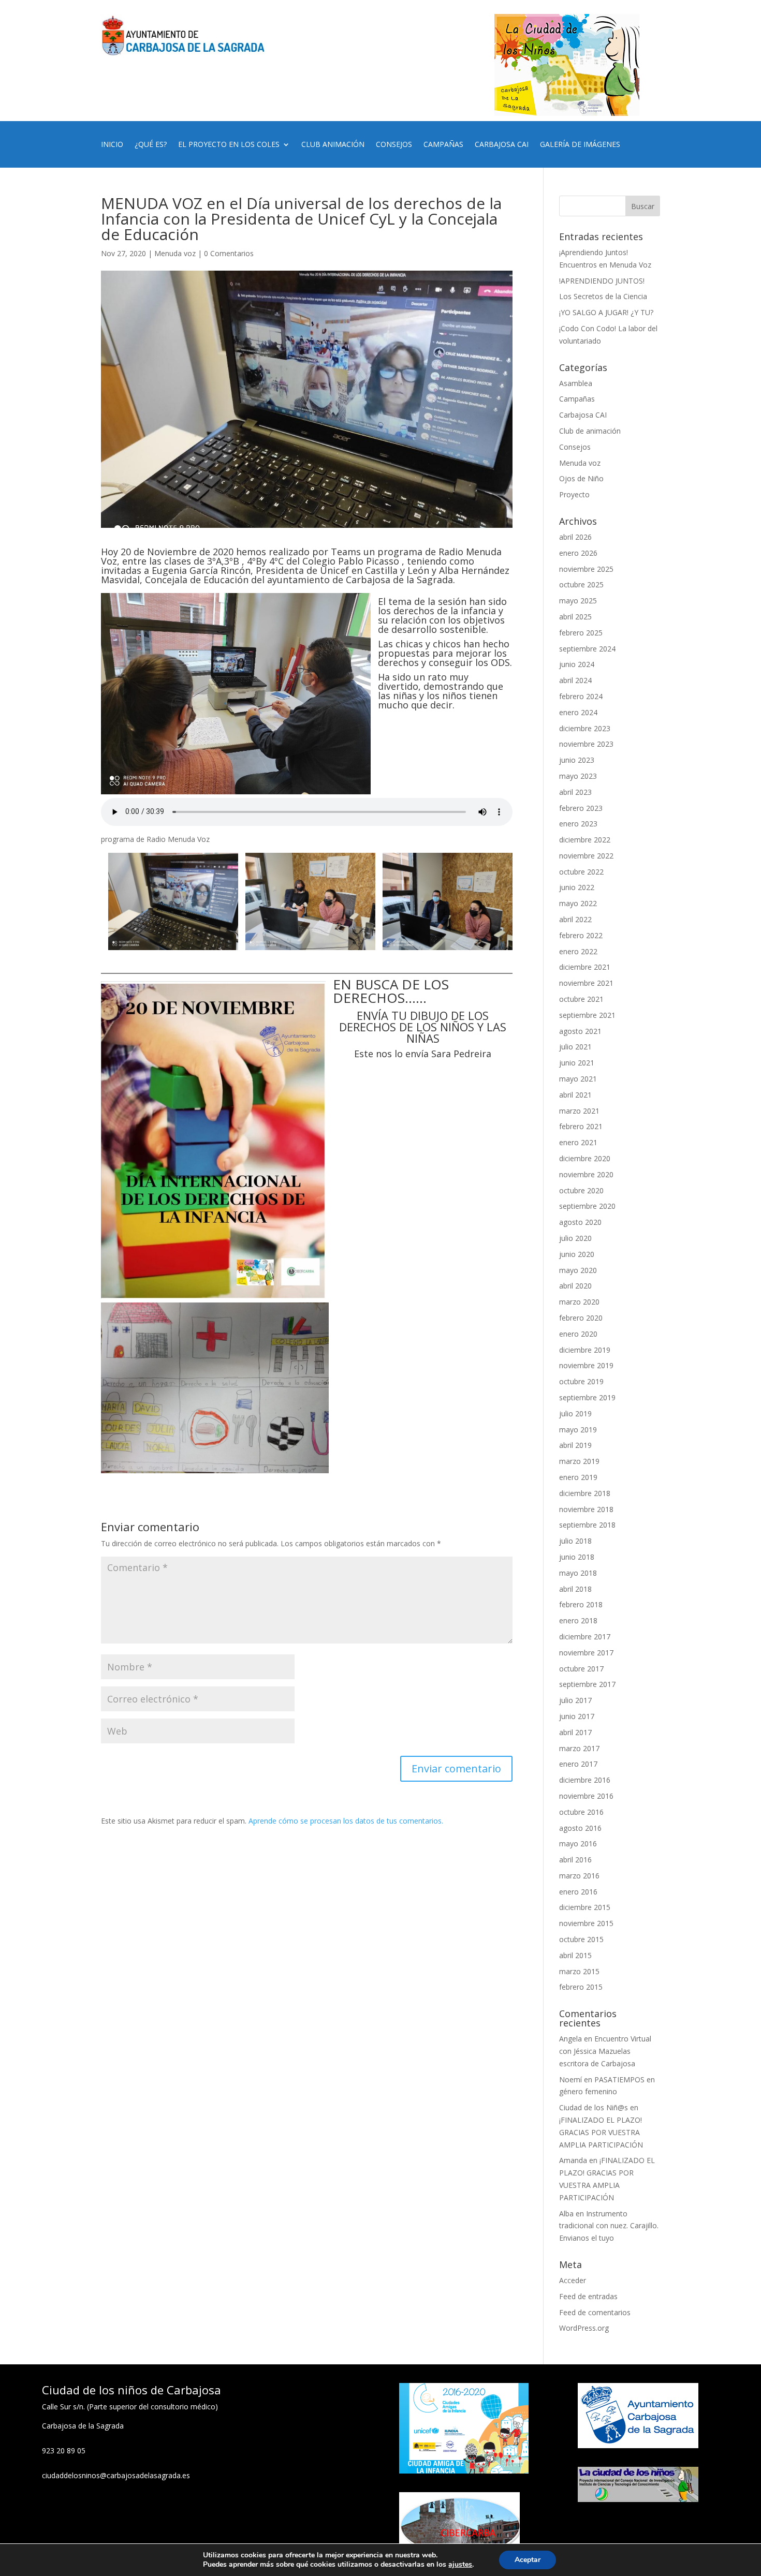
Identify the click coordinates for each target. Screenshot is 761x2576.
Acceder (573, 2280)
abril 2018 (575, 1589)
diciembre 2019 (585, 1350)
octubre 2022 (581, 872)
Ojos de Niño (581, 478)
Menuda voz (175, 253)
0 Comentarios (229, 253)
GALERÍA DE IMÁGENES (580, 145)
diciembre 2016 (585, 1780)
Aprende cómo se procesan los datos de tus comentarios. (346, 1821)
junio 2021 (577, 1063)
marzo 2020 (579, 1302)
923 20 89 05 (64, 2451)
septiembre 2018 (587, 1525)
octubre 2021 (581, 999)
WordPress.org (584, 2328)
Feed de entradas (588, 2296)
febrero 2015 (581, 1987)
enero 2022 (578, 951)
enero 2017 (578, 1764)
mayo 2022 (578, 903)
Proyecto (574, 494)
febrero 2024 (581, 696)
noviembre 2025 (586, 569)
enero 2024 (578, 712)
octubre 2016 (581, 1812)
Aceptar (528, 2560)
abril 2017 (575, 1732)
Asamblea (576, 383)
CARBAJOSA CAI (502, 145)
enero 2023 (578, 824)
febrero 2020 (581, 1318)
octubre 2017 (581, 1669)
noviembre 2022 (586, 856)
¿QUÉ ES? (151, 145)
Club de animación (590, 431)
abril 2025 (575, 617)
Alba (566, 2214)
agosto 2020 (580, 1222)
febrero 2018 (581, 1604)
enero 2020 (578, 1334)
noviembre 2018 (586, 1509)
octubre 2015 (581, 1939)
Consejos (575, 447)
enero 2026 (578, 553)
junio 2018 (577, 1557)
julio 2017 (575, 1700)
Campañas (577, 399)
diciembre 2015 (585, 1907)
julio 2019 (575, 1413)
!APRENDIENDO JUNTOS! (602, 281)
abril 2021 (575, 1095)
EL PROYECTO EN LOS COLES (229, 145)
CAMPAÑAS (443, 145)
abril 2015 (575, 1955)
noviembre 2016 (586, 1796)
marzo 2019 (579, 1461)
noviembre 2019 (586, 1365)
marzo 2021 (579, 1111)
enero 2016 (578, 1892)
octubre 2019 (581, 1381)
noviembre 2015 (586, 1923)
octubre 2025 (581, 584)
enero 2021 (578, 1142)
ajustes (460, 2565)
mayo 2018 (578, 1573)
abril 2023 (575, 792)
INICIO (112, 145)
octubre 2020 (581, 1190)
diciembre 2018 (585, 1493)
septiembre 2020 (587, 1206)
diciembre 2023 (585, 728)
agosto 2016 (580, 1828)
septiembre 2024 (587, 649)
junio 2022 (577, 887)
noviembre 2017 (586, 1653)
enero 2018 (578, 1620)
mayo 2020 (578, 1270)
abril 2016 (575, 1860)
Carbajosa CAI (583, 415)
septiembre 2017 (587, 1684)
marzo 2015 (579, 1971)
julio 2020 (575, 1238)
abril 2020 (575, 1286)
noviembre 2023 (586, 744)
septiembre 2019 (587, 1397)
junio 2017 (577, 1716)
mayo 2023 (578, 776)
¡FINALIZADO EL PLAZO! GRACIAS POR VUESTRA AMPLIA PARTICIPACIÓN (601, 2132)
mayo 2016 (578, 1844)
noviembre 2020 (586, 1174)
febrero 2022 (581, 935)
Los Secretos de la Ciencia (603, 296)
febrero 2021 (581, 1126)
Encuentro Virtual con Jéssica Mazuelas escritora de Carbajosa (605, 2051)
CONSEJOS (394, 145)
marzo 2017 (579, 1748)
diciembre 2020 (585, 1158)
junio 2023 (577, 760)
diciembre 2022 (585, 840)
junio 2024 (577, 664)
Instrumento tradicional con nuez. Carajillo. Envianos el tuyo (609, 2226)
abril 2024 (575, 680)
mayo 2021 (578, 1079)
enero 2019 (578, 1477)
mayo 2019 (578, 1430)
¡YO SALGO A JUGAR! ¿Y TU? (606, 312)
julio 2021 (575, 1047)
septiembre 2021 (587, 1015)
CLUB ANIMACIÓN (333, 145)
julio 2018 (575, 1541)
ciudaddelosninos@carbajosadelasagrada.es (116, 2475)
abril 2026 (575, 537)
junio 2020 (577, 1254)
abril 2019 (575, 1445)
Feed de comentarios (595, 2312)
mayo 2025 (578, 601)
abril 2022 (575, 919)
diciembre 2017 (585, 1637)
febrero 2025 (581, 633)
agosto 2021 (580, 1031)
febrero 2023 (581, 808)
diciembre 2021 (585, 967)
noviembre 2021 (586, 983)
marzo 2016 (579, 1876)
